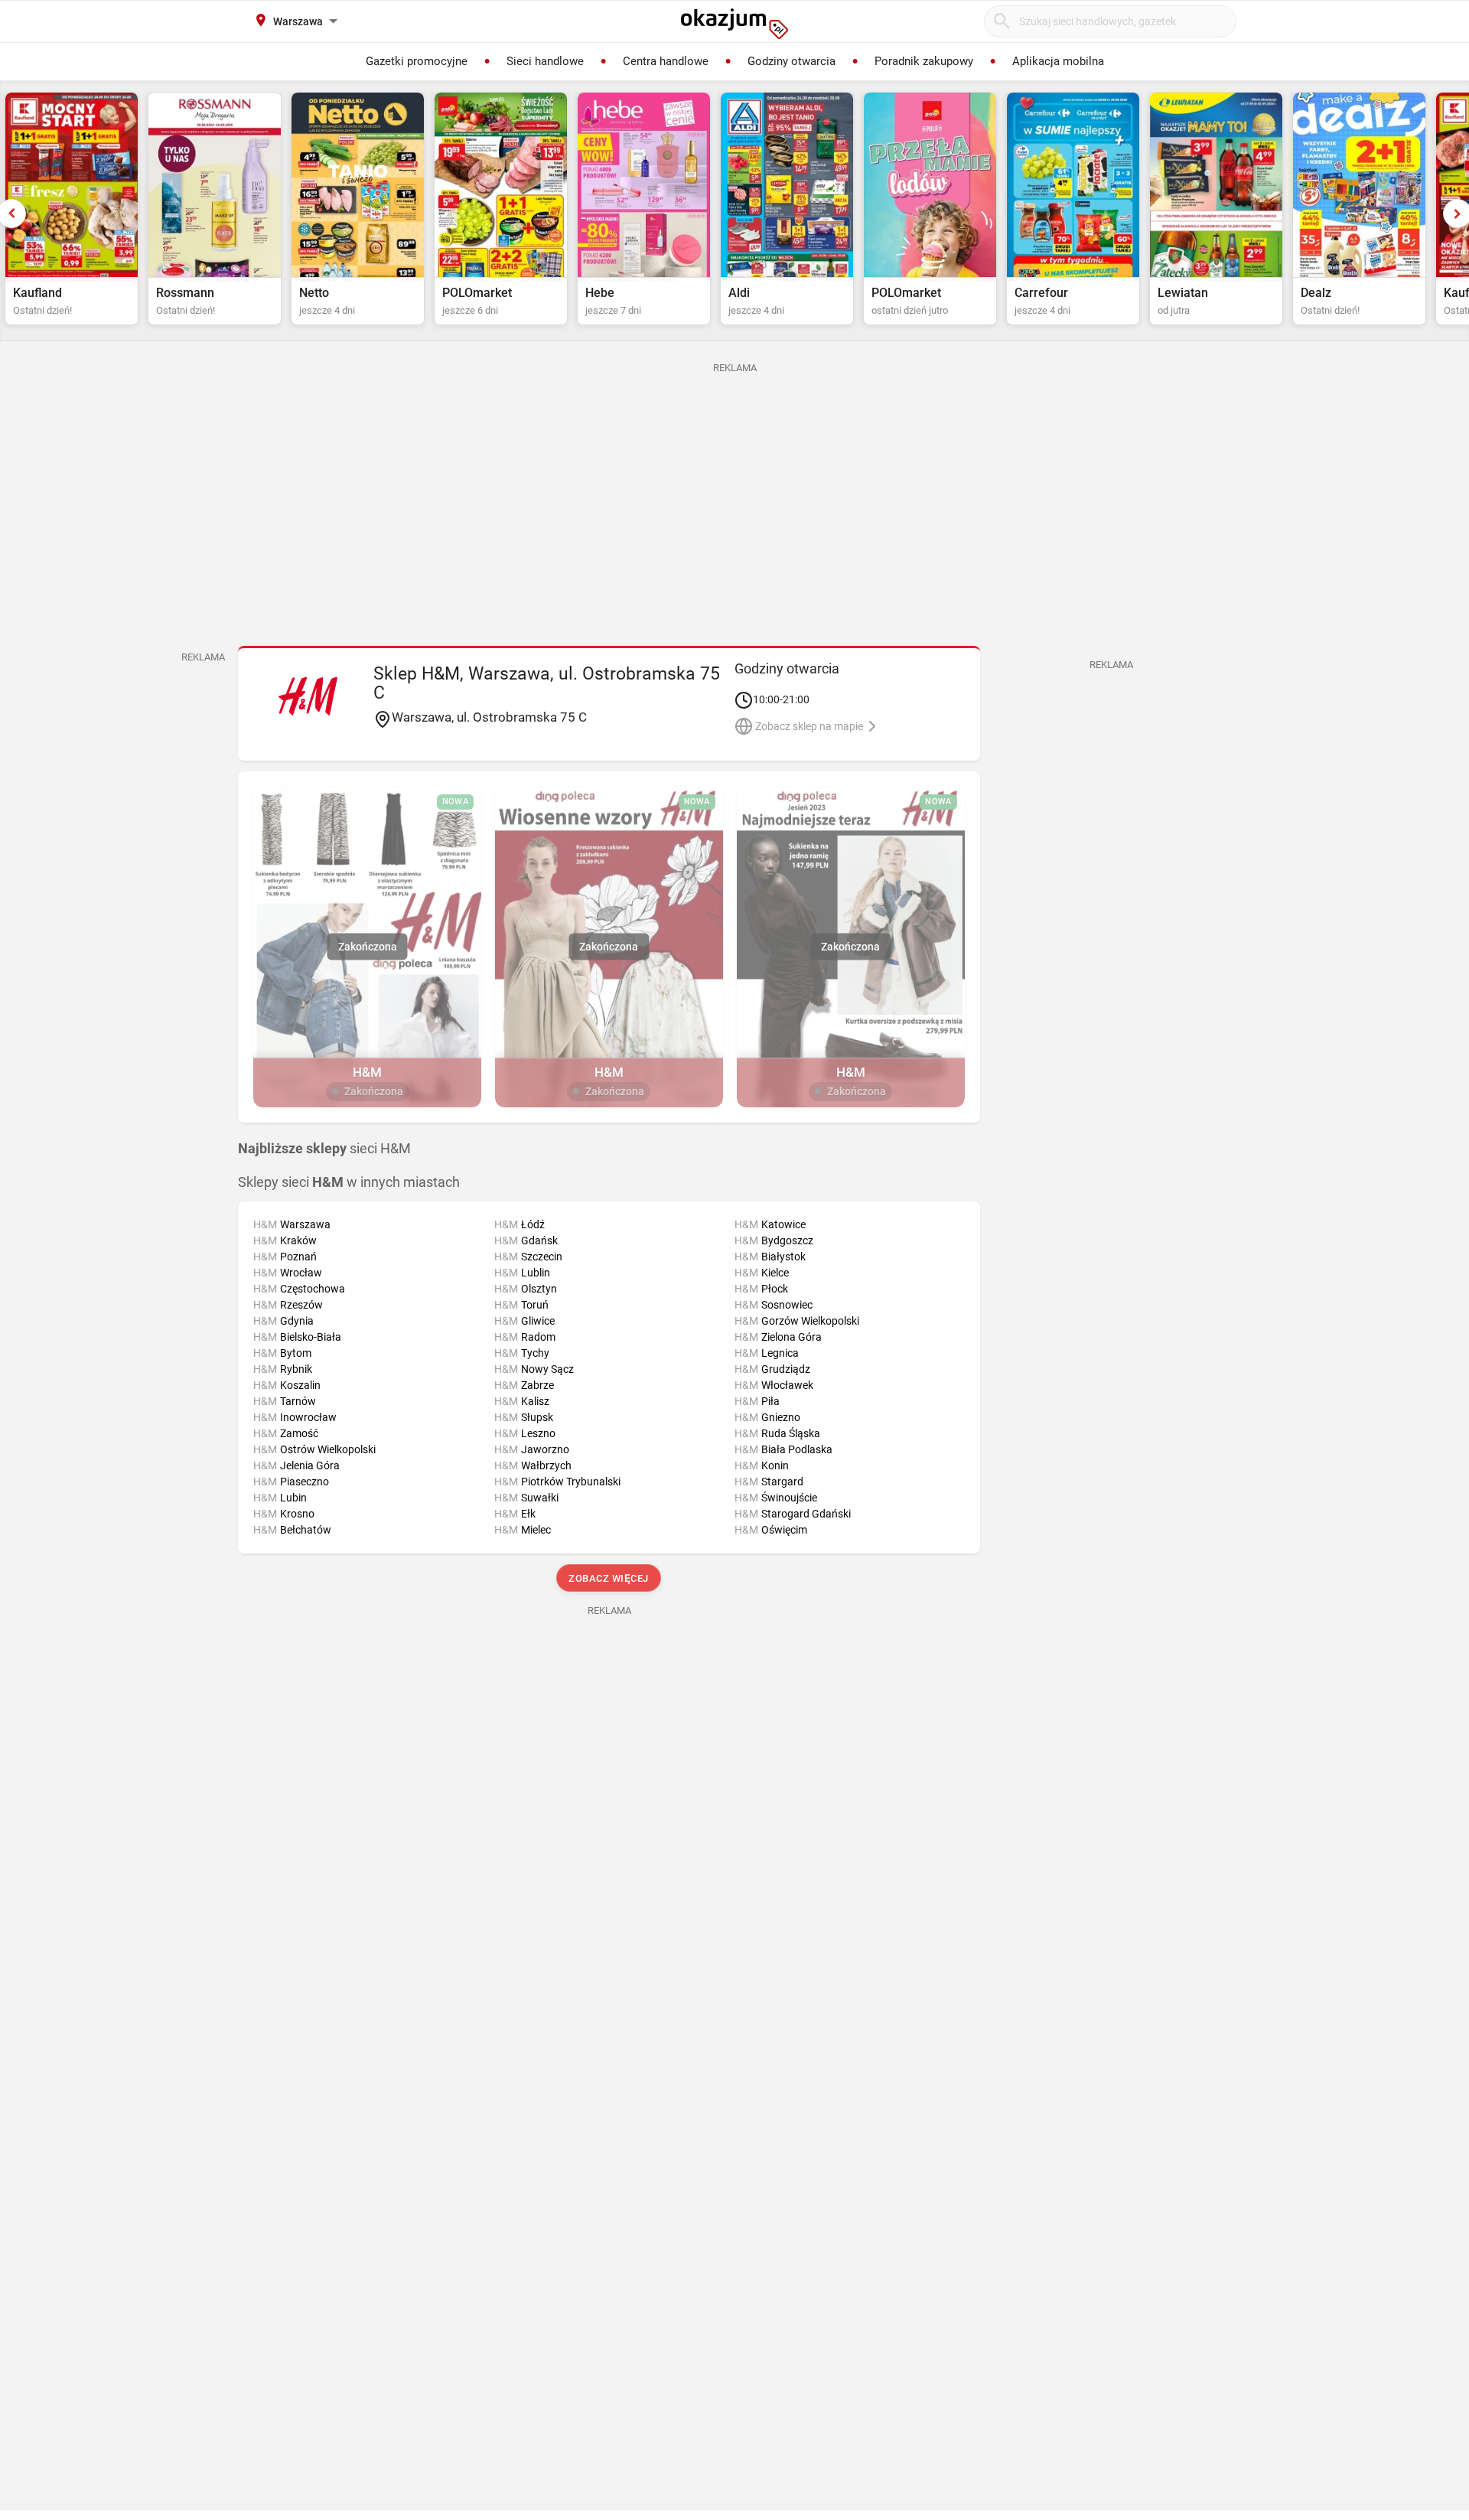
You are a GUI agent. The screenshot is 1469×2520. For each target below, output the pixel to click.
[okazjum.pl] (734, 24)
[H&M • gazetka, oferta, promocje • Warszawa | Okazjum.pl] (308, 696)
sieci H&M (324, 1149)
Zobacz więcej (609, 1578)
